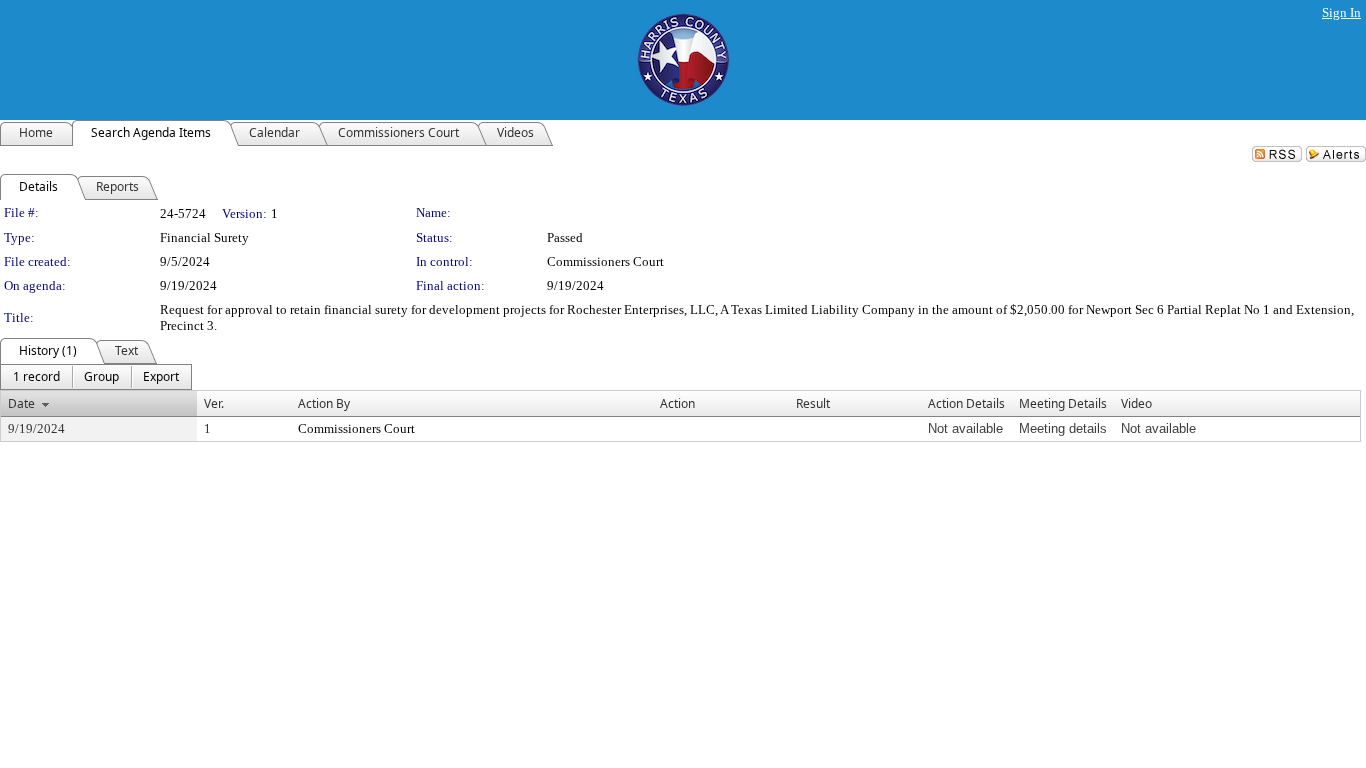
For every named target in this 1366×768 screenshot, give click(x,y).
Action (677, 403)
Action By (324, 403)
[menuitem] (36, 377)
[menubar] (96, 377)
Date (21, 403)
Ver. (214, 403)
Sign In (1341, 12)
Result (813, 403)
